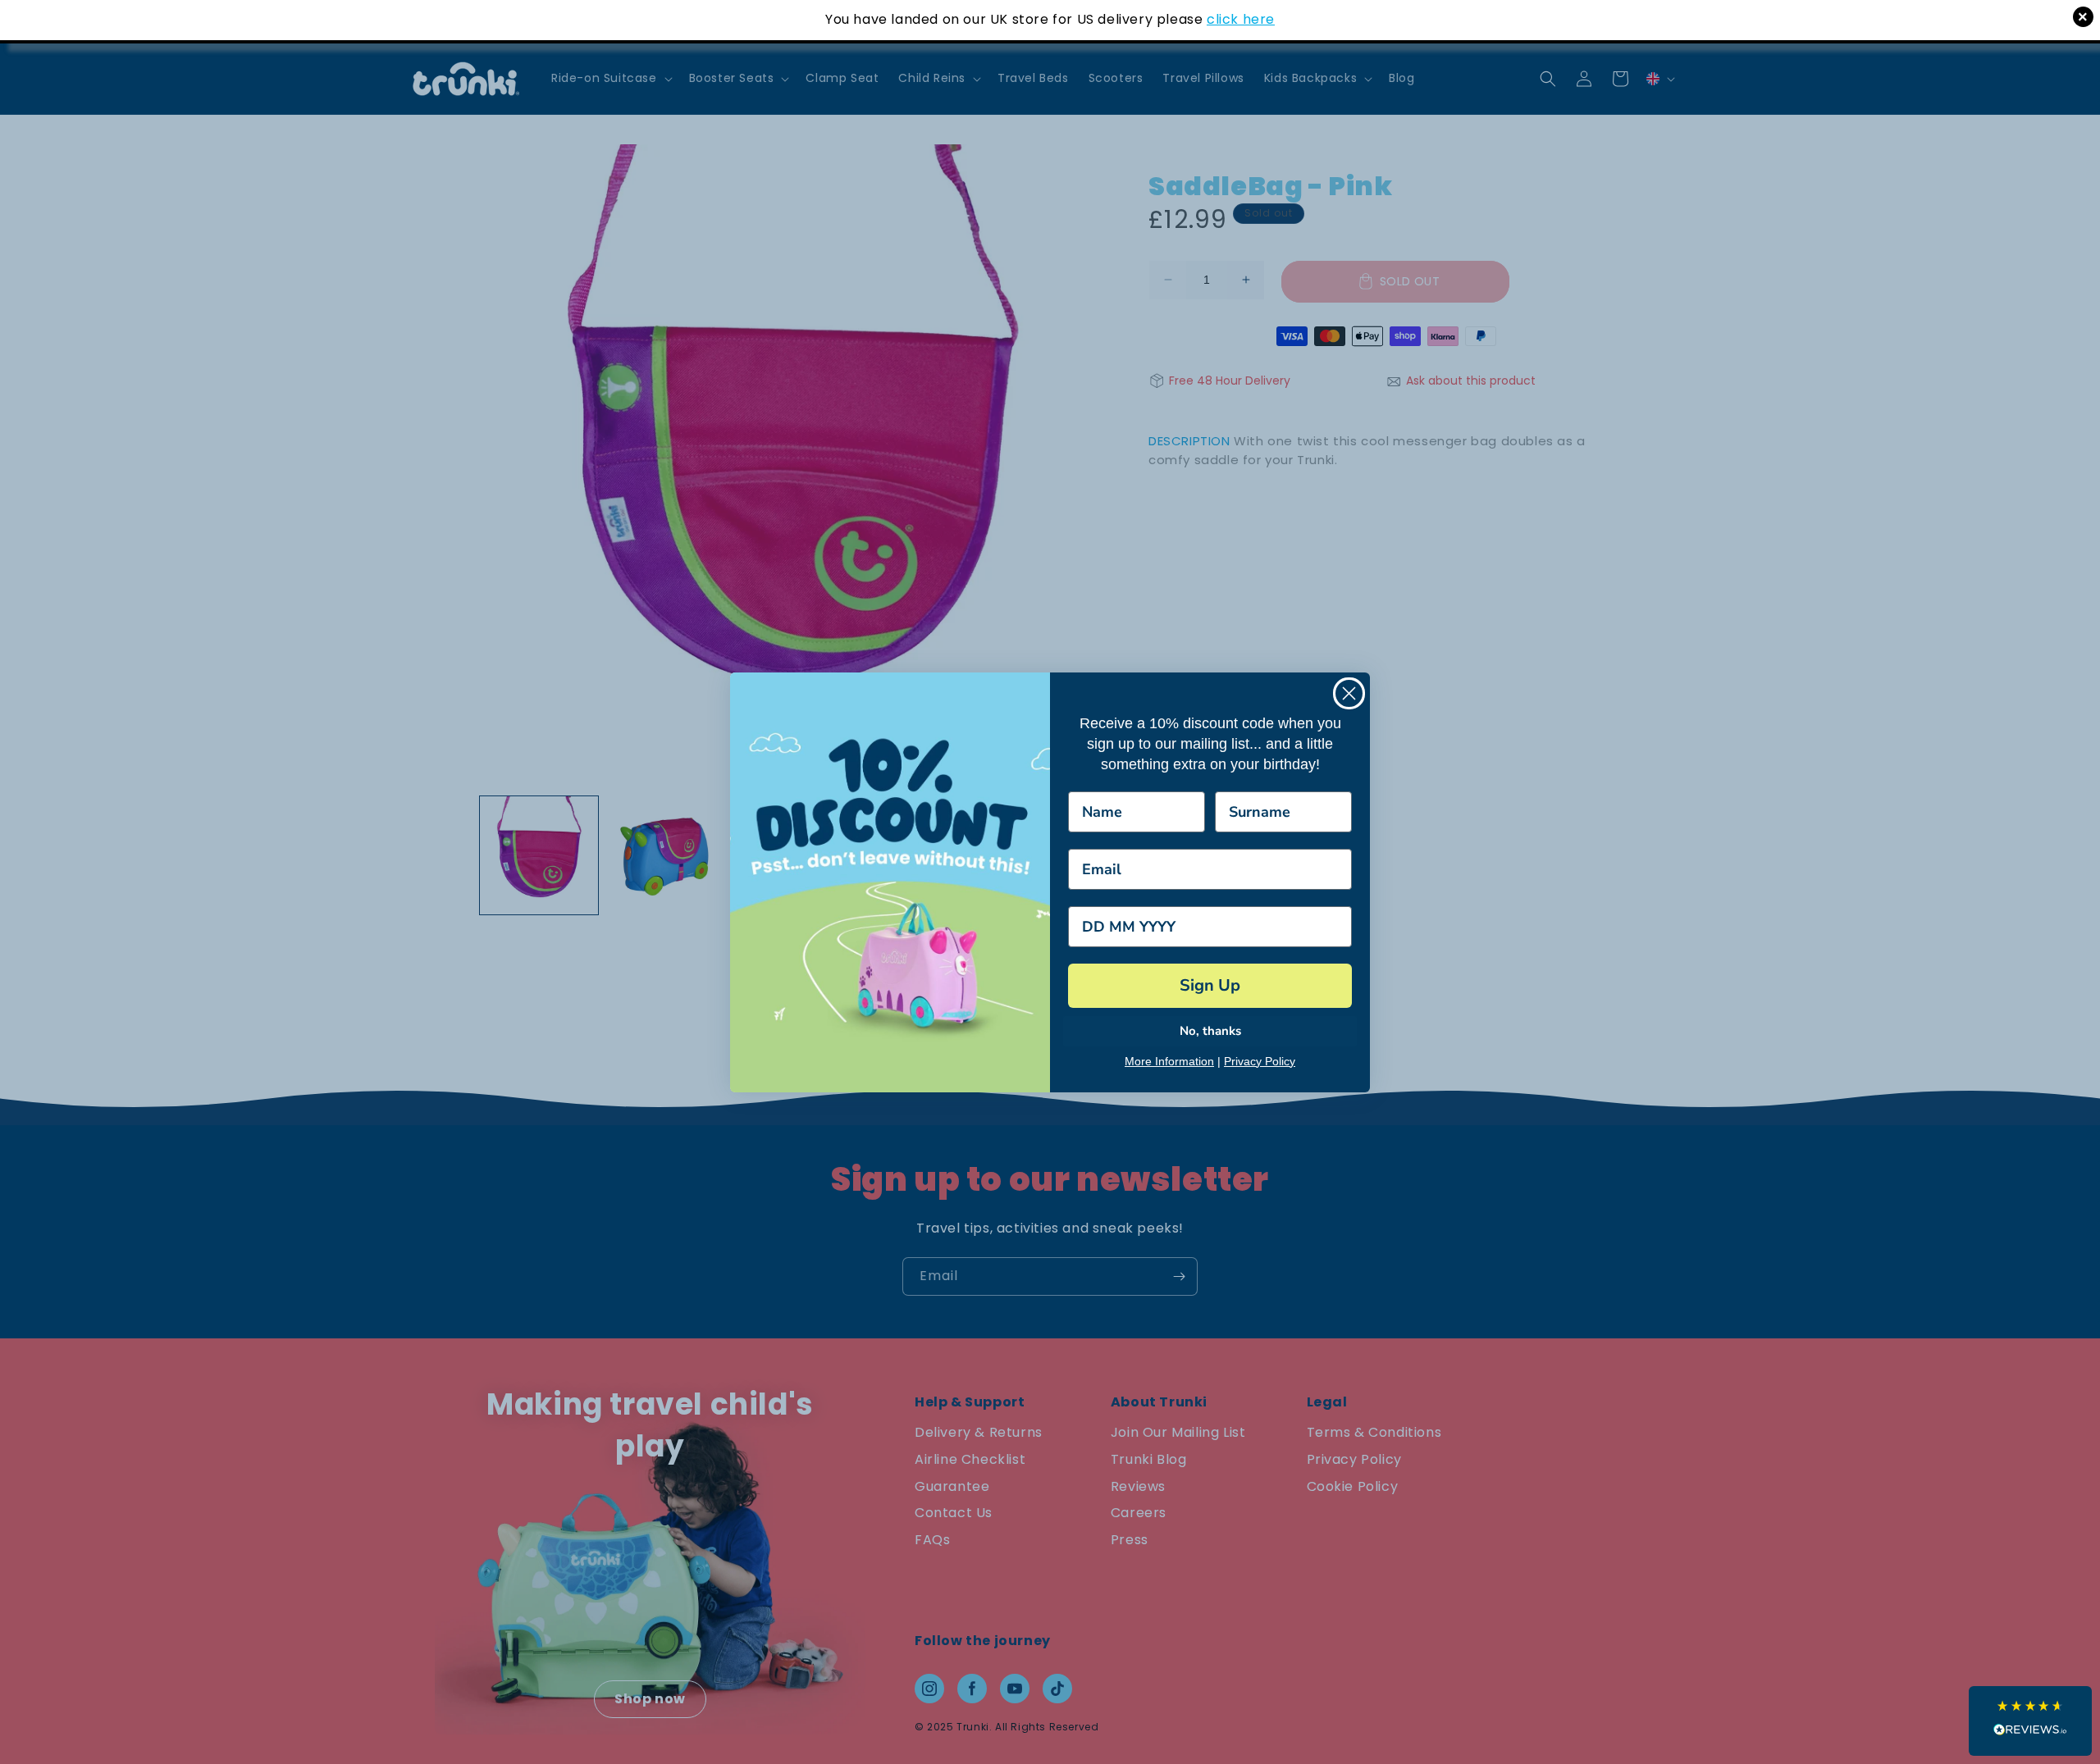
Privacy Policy (1260, 1061)
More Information (1169, 1061)
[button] (2030, 1721)
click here (1241, 19)
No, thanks (1210, 1031)
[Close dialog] (1349, 693)
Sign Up (1210, 985)
